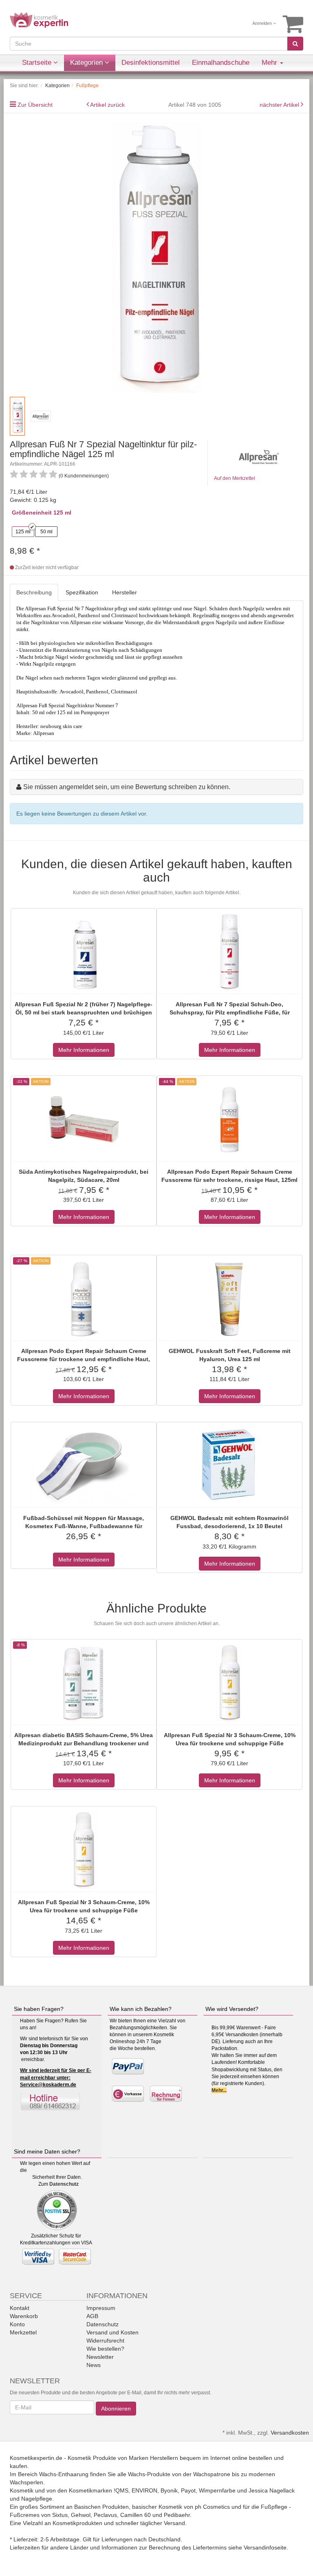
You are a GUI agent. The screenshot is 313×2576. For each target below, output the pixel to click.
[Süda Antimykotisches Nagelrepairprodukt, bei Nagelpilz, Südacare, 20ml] (84, 1120)
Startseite (38, 63)
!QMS (121, 2490)
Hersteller (125, 592)
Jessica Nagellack (272, 2490)
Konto (17, 2324)
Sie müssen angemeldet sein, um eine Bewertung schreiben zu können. (127, 787)
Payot (188, 2490)
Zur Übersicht (35, 105)
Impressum (101, 2308)
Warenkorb (24, 2316)
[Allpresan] (259, 456)
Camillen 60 (136, 2515)
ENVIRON (144, 2490)
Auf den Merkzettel (235, 478)
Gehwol (81, 2515)
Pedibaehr (177, 2515)
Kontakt (20, 2308)
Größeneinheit (32, 513)
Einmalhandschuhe (221, 63)
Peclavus (105, 2515)
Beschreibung (34, 592)
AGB (92, 2316)
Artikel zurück (107, 105)
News (94, 2365)
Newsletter (100, 2357)
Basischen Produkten (101, 2507)
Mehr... (219, 2090)
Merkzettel (23, 2332)
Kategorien (87, 63)
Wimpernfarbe (217, 2490)
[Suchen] (295, 44)
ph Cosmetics (212, 2507)
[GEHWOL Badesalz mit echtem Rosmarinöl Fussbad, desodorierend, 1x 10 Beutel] (229, 1466)
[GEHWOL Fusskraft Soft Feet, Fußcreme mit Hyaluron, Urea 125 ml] (229, 1299)
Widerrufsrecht (105, 2341)
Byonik (169, 2490)
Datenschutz (64, 2184)
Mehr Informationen (84, 1050)
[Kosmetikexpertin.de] (39, 20)
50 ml (46, 532)
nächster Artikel (280, 105)
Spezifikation (82, 592)
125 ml (23, 532)
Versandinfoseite (265, 2547)
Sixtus (60, 2515)
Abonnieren (116, 2409)
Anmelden (263, 23)
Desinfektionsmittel (151, 63)
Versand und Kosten (112, 2332)
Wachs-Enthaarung (64, 2474)
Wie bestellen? (105, 2349)
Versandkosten (290, 2433)
